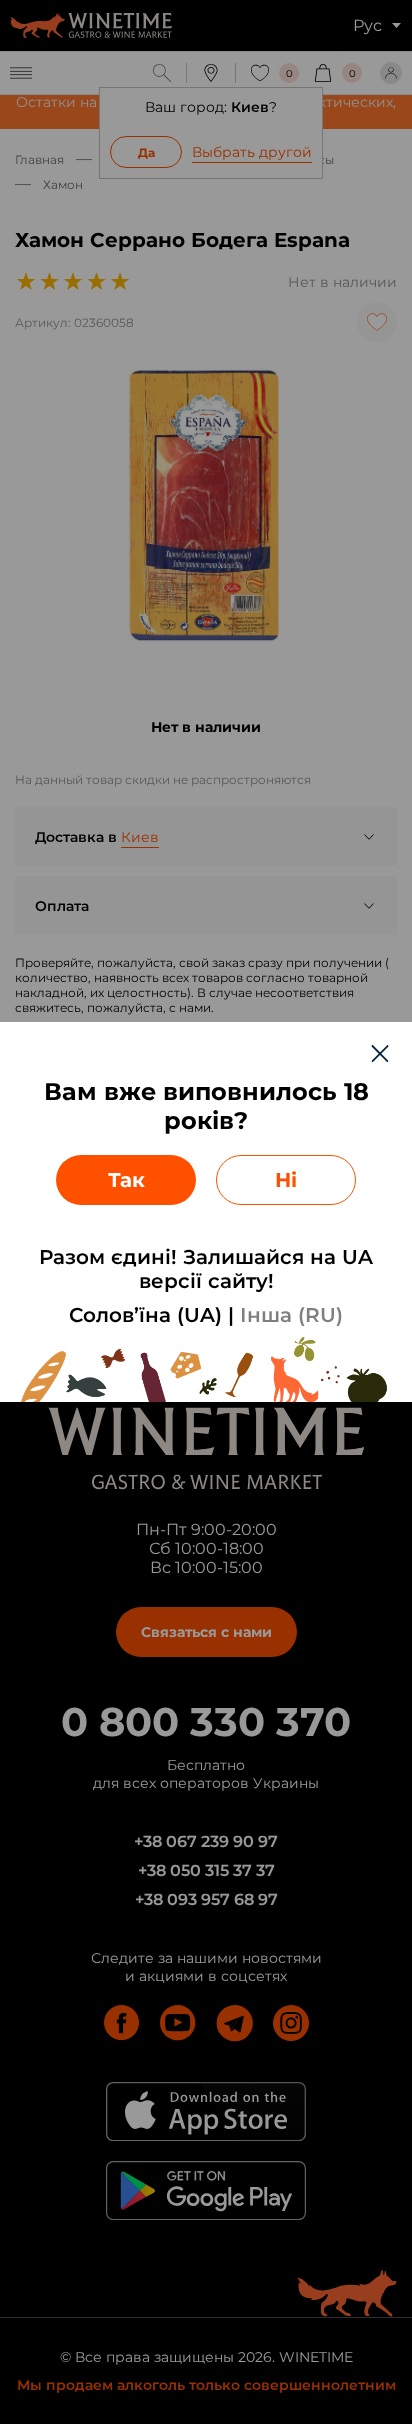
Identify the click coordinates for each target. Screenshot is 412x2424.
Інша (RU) (291, 1315)
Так (126, 1180)
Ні (286, 1180)
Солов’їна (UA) (145, 1315)
